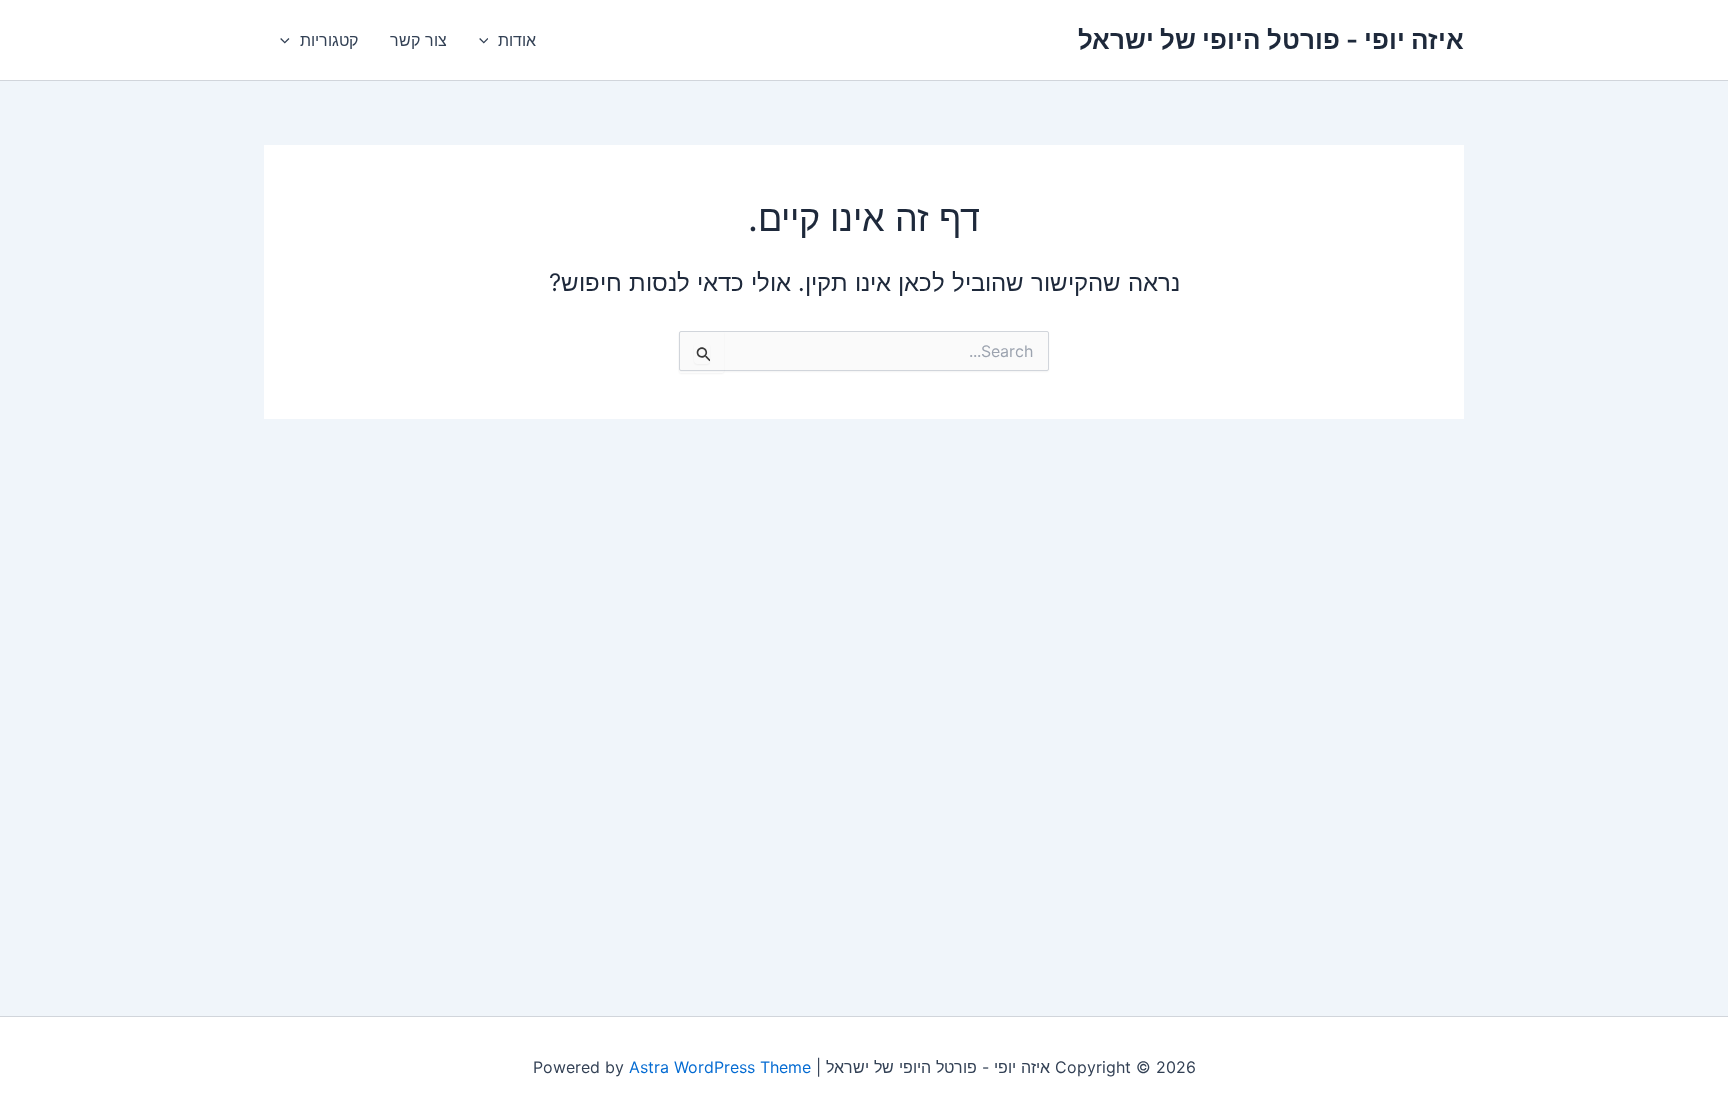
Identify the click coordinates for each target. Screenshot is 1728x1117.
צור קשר (418, 40)
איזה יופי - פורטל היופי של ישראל (1271, 39)
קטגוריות (329, 40)
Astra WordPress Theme (720, 1067)
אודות (517, 40)
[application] (489, 40)
